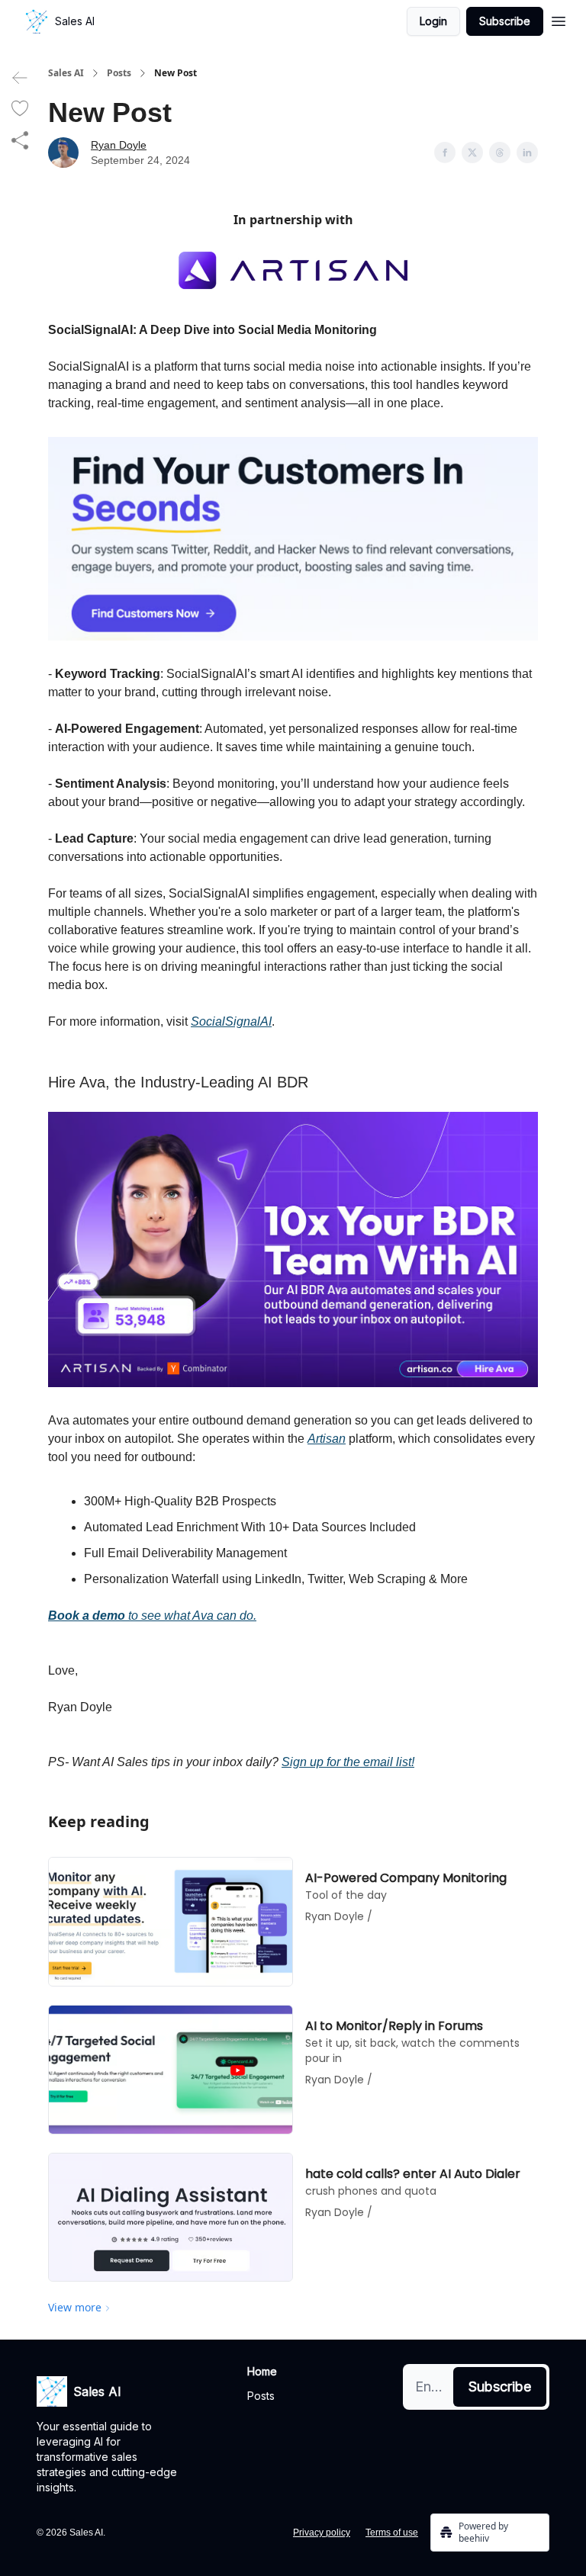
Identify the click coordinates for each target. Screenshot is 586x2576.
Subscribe (505, 21)
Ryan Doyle (119, 145)
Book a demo (87, 1616)
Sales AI (66, 73)
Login (433, 21)
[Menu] (559, 19)
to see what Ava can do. (191, 1616)
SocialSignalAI (231, 1021)
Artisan (327, 1439)
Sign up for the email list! (348, 1762)
